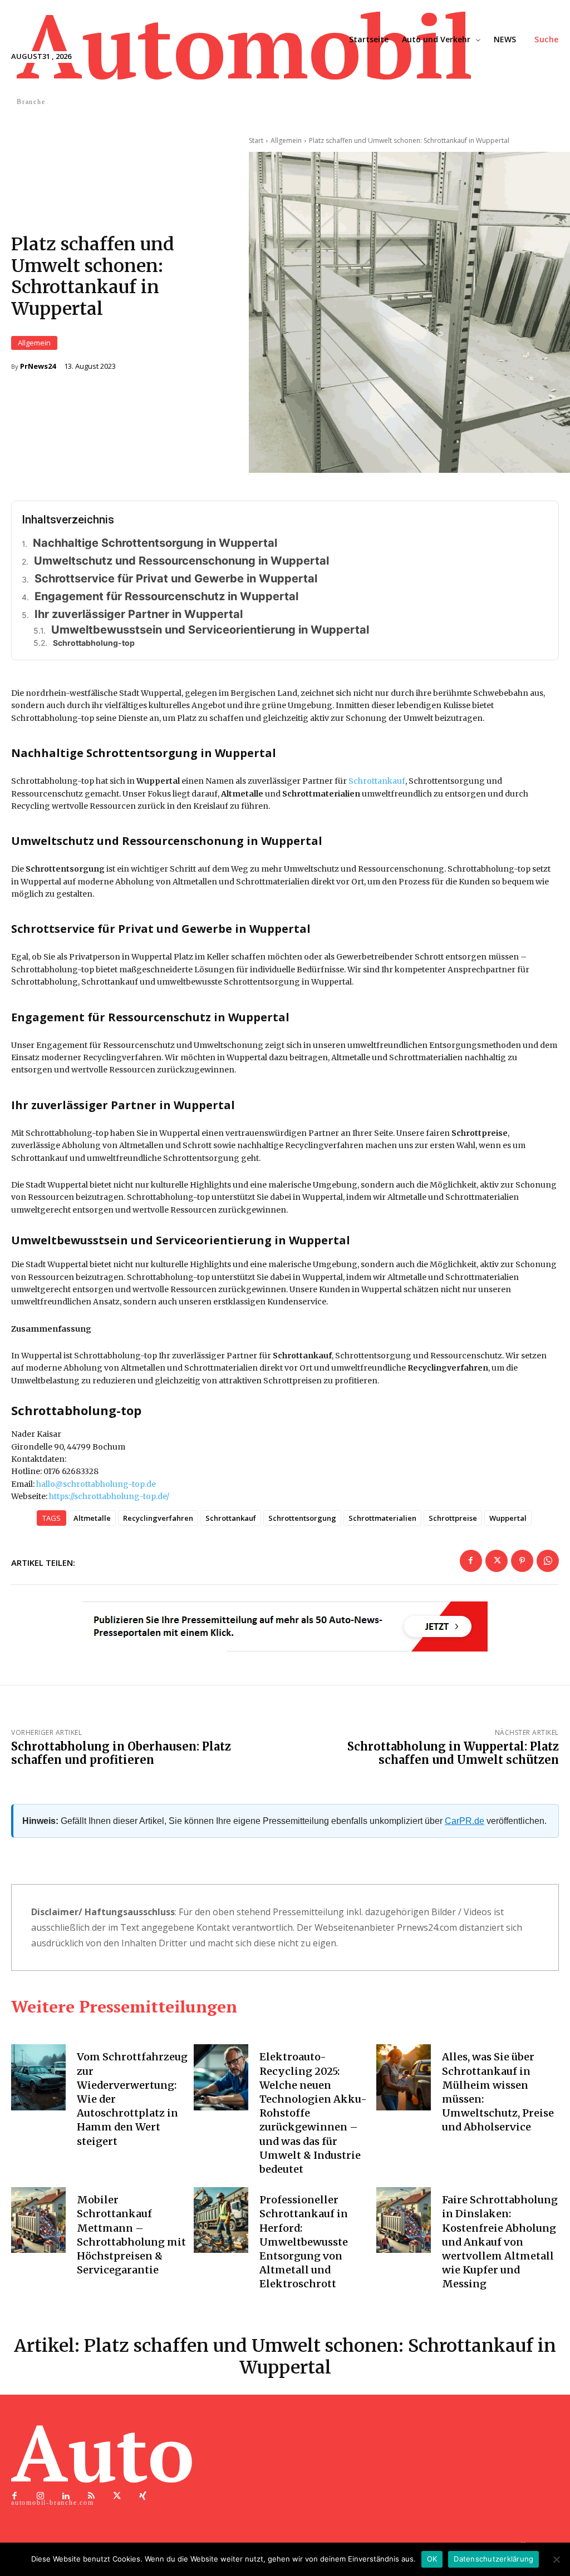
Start (256, 140)
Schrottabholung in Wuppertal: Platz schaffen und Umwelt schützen (453, 1753)
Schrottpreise (453, 1518)
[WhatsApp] (548, 1561)
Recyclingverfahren (158, 1518)
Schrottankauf (377, 781)
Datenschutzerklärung (493, 2559)
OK (432, 2559)
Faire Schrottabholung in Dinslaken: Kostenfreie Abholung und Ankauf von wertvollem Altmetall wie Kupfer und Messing (500, 2242)
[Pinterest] (522, 1561)
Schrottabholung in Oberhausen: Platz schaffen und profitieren (121, 1753)
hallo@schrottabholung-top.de (96, 1484)
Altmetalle (92, 1518)
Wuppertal (508, 1518)
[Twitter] (497, 1561)
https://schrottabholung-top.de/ (109, 1496)
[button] (547, 39)
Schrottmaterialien (382, 1518)
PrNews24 (38, 366)
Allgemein (34, 343)
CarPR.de (465, 1821)
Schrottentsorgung (302, 1518)
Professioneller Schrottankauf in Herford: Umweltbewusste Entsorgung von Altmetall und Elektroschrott (304, 2242)
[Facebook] (471, 1561)
